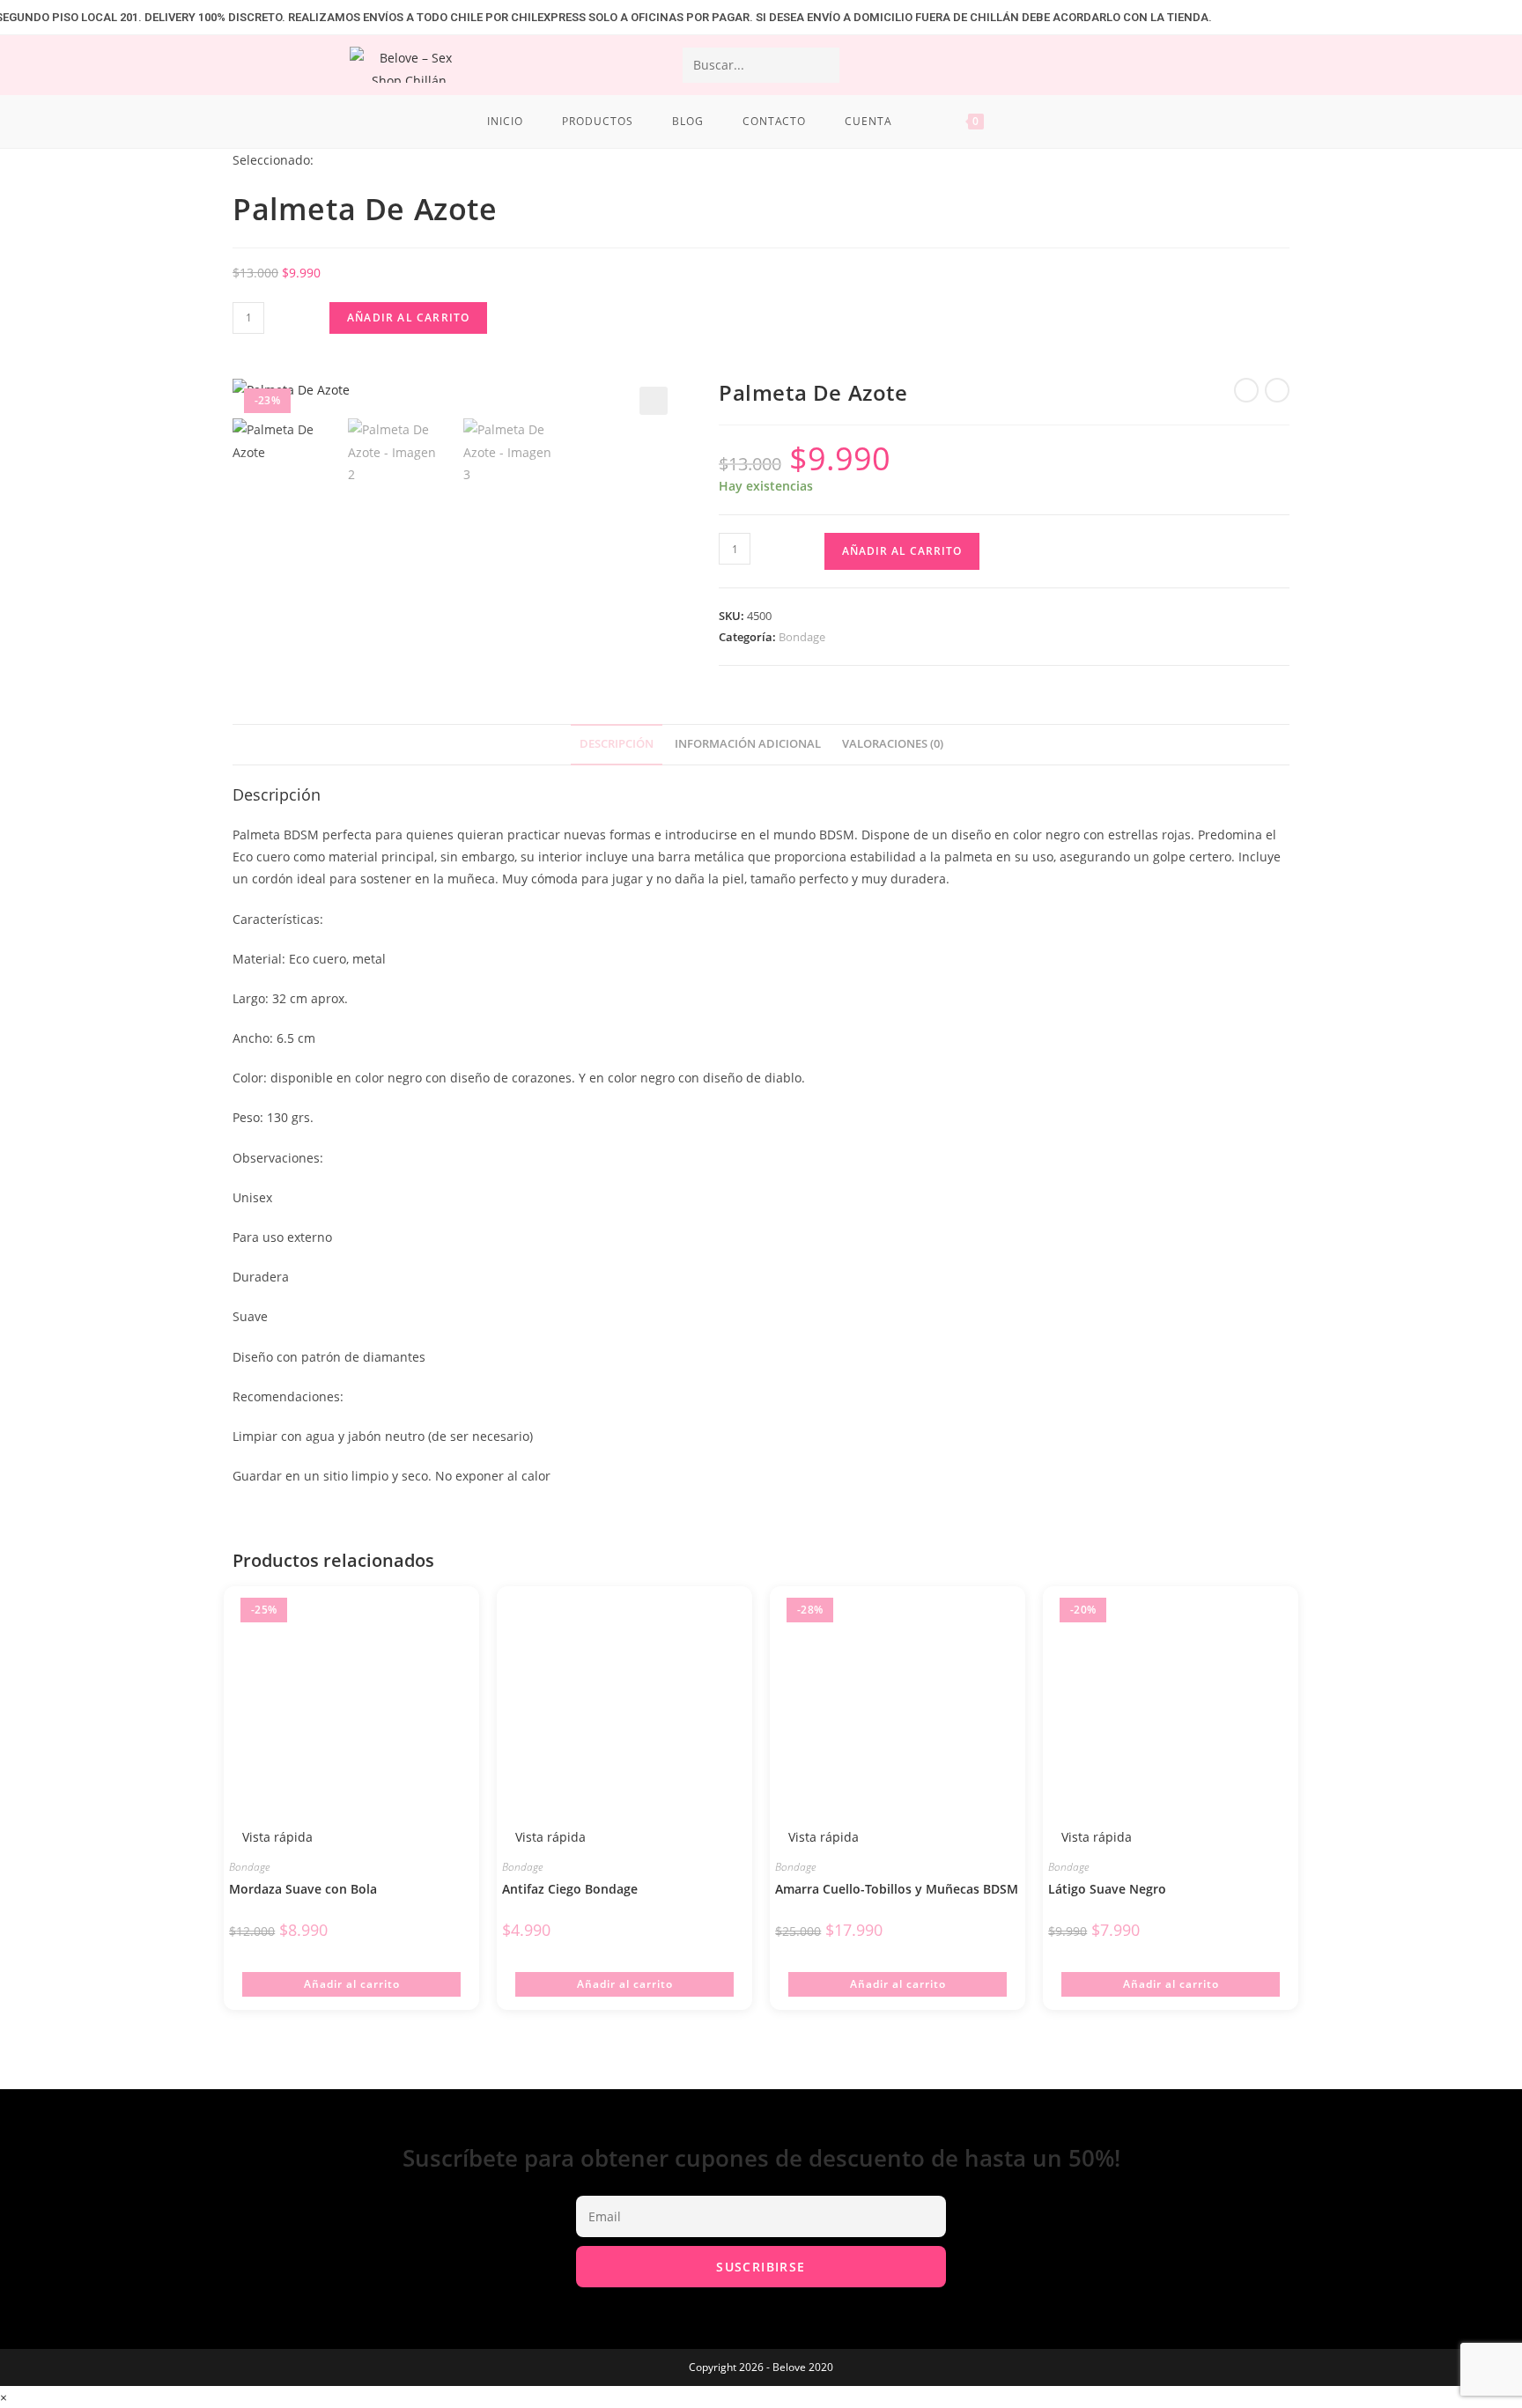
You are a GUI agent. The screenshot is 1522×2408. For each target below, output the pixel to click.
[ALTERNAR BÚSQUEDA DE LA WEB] (1031, 122)
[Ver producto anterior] (1246, 390)
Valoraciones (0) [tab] (893, 744)
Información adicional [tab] (748, 744)
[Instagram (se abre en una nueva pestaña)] (1269, 64)
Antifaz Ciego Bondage (570, 1889)
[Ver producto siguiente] (1277, 390)
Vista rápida (276, 1837)
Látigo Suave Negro (1107, 1889)
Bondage (802, 637)
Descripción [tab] (617, 744)
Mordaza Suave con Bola (303, 1889)
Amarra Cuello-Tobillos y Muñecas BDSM (897, 1889)
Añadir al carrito (408, 318)
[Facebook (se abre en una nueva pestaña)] (1225, 64)
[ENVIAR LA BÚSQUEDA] (823, 65)
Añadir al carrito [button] (352, 1984)
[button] (654, 401)
